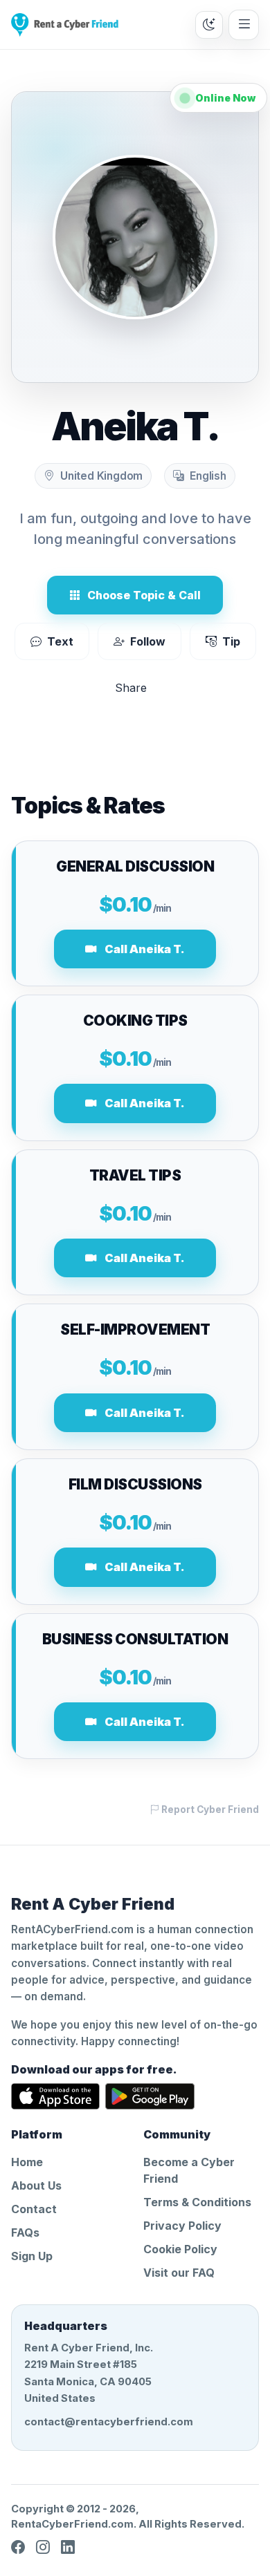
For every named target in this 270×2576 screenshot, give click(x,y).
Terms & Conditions (197, 2202)
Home (27, 2162)
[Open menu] (244, 25)
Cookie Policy (180, 2249)
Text (60, 641)
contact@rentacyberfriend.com (109, 2422)
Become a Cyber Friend (189, 2170)
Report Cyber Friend (209, 1809)
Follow (148, 641)
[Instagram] (43, 2548)
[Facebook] (18, 2548)
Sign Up (32, 2256)
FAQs (25, 2232)
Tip (231, 641)
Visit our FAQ (179, 2273)
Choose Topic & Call (144, 595)
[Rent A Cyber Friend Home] (65, 25)
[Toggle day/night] (209, 25)
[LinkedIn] (68, 2548)
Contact (34, 2209)
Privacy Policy (182, 2226)
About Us (36, 2185)
